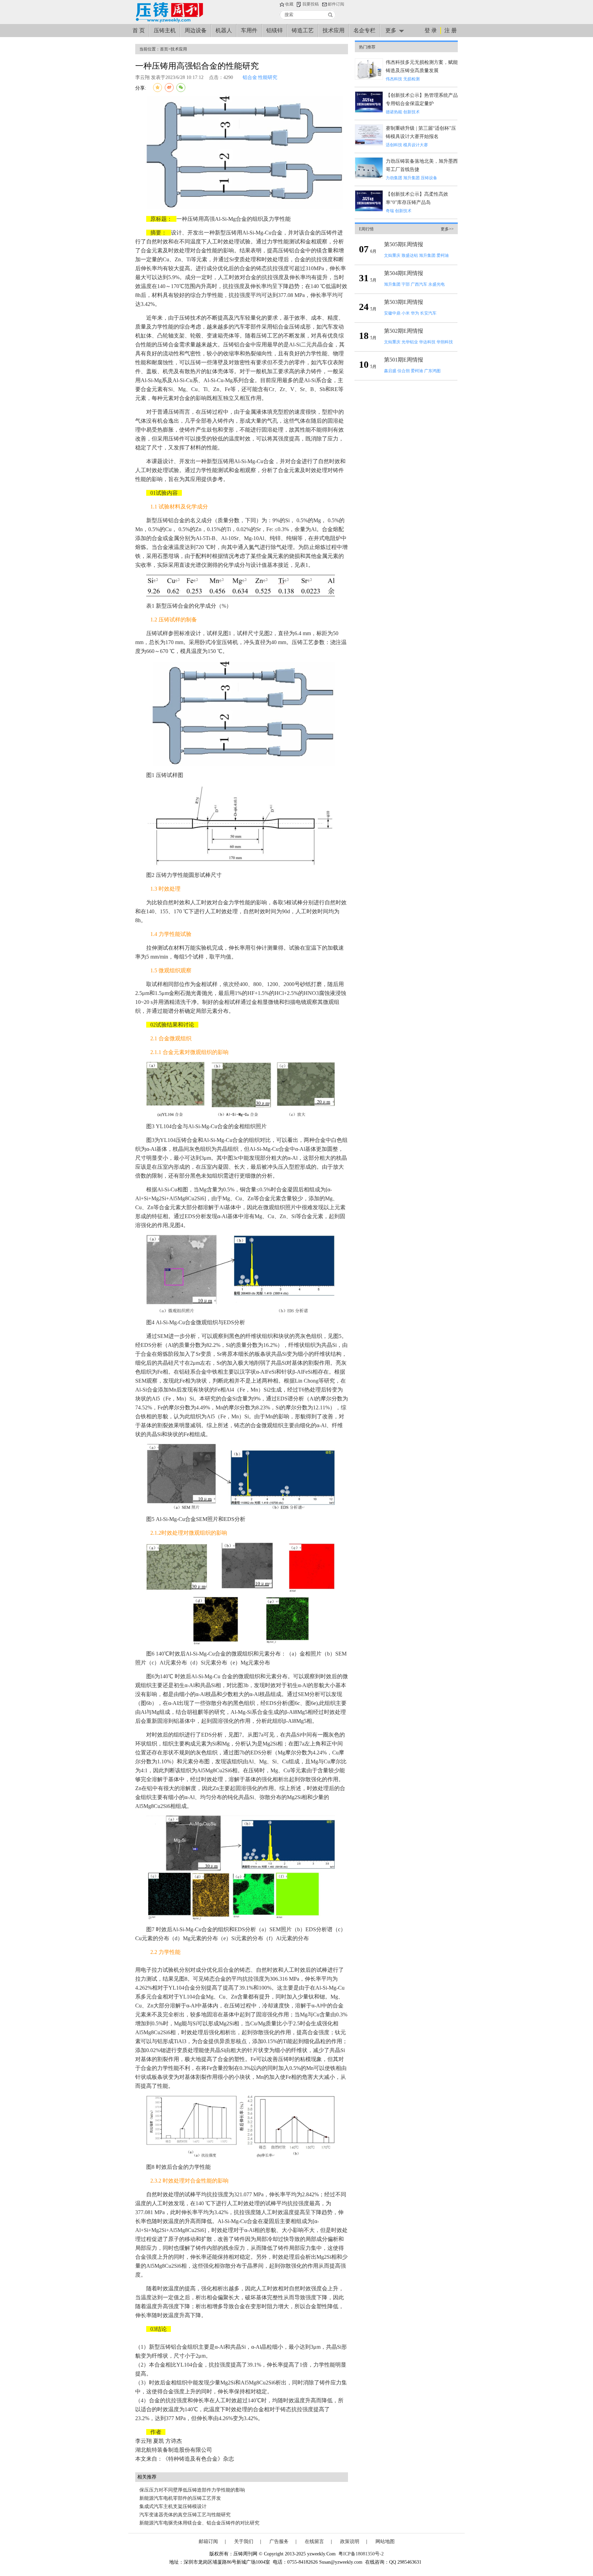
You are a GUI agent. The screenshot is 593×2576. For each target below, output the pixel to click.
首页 (164, 49)
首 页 (139, 30)
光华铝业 (410, 342)
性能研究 (268, 77)
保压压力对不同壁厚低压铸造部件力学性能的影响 (192, 2490)
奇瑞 (390, 211)
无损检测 (411, 79)
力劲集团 (394, 178)
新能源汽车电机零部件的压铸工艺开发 (180, 2498)
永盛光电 (437, 284)
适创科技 (394, 145)
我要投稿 (311, 4)
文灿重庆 (392, 255)
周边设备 (196, 30)
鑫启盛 (390, 371)
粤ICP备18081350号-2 (361, 2554)
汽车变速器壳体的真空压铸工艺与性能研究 (185, 2515)
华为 (415, 313)
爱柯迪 (443, 255)
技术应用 (334, 30)
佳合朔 (404, 371)
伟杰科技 (394, 79)
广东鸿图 (432, 371)
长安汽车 (428, 313)
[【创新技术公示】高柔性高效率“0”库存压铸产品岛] (369, 210)
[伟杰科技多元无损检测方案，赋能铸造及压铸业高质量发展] (369, 78)
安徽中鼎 (392, 313)
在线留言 (314, 2541)
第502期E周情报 (404, 331)
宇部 (406, 284)
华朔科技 (445, 342)
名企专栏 (364, 30)
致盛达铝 (410, 255)
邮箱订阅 (208, 2541)
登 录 (431, 30)
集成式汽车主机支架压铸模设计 (173, 2506)
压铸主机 (165, 30)
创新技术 (411, 112)
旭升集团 (411, 178)
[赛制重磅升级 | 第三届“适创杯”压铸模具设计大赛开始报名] (369, 144)
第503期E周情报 (404, 302)
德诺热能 (394, 112)
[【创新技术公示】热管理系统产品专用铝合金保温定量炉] (369, 111)
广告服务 (279, 2541)
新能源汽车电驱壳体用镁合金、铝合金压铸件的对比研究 (199, 2523)
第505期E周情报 (404, 244)
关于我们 (244, 2541)
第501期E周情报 (404, 360)
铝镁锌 (275, 30)
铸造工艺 (303, 30)
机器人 (224, 30)
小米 (406, 313)
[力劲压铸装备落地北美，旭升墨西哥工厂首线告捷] (369, 177)
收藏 (289, 4)
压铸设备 (429, 178)
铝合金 (250, 77)
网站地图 (385, 2541)
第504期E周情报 (404, 273)
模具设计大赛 (416, 145)
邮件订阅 (336, 4)
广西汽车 (419, 284)
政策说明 (350, 2541)
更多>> (447, 229)
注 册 (451, 30)
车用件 (249, 30)
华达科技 (427, 342)
